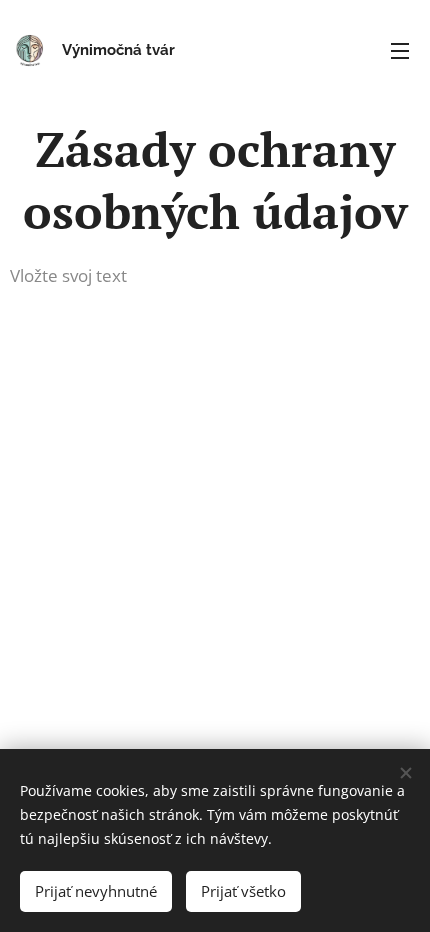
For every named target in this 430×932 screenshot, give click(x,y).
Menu (400, 50)
